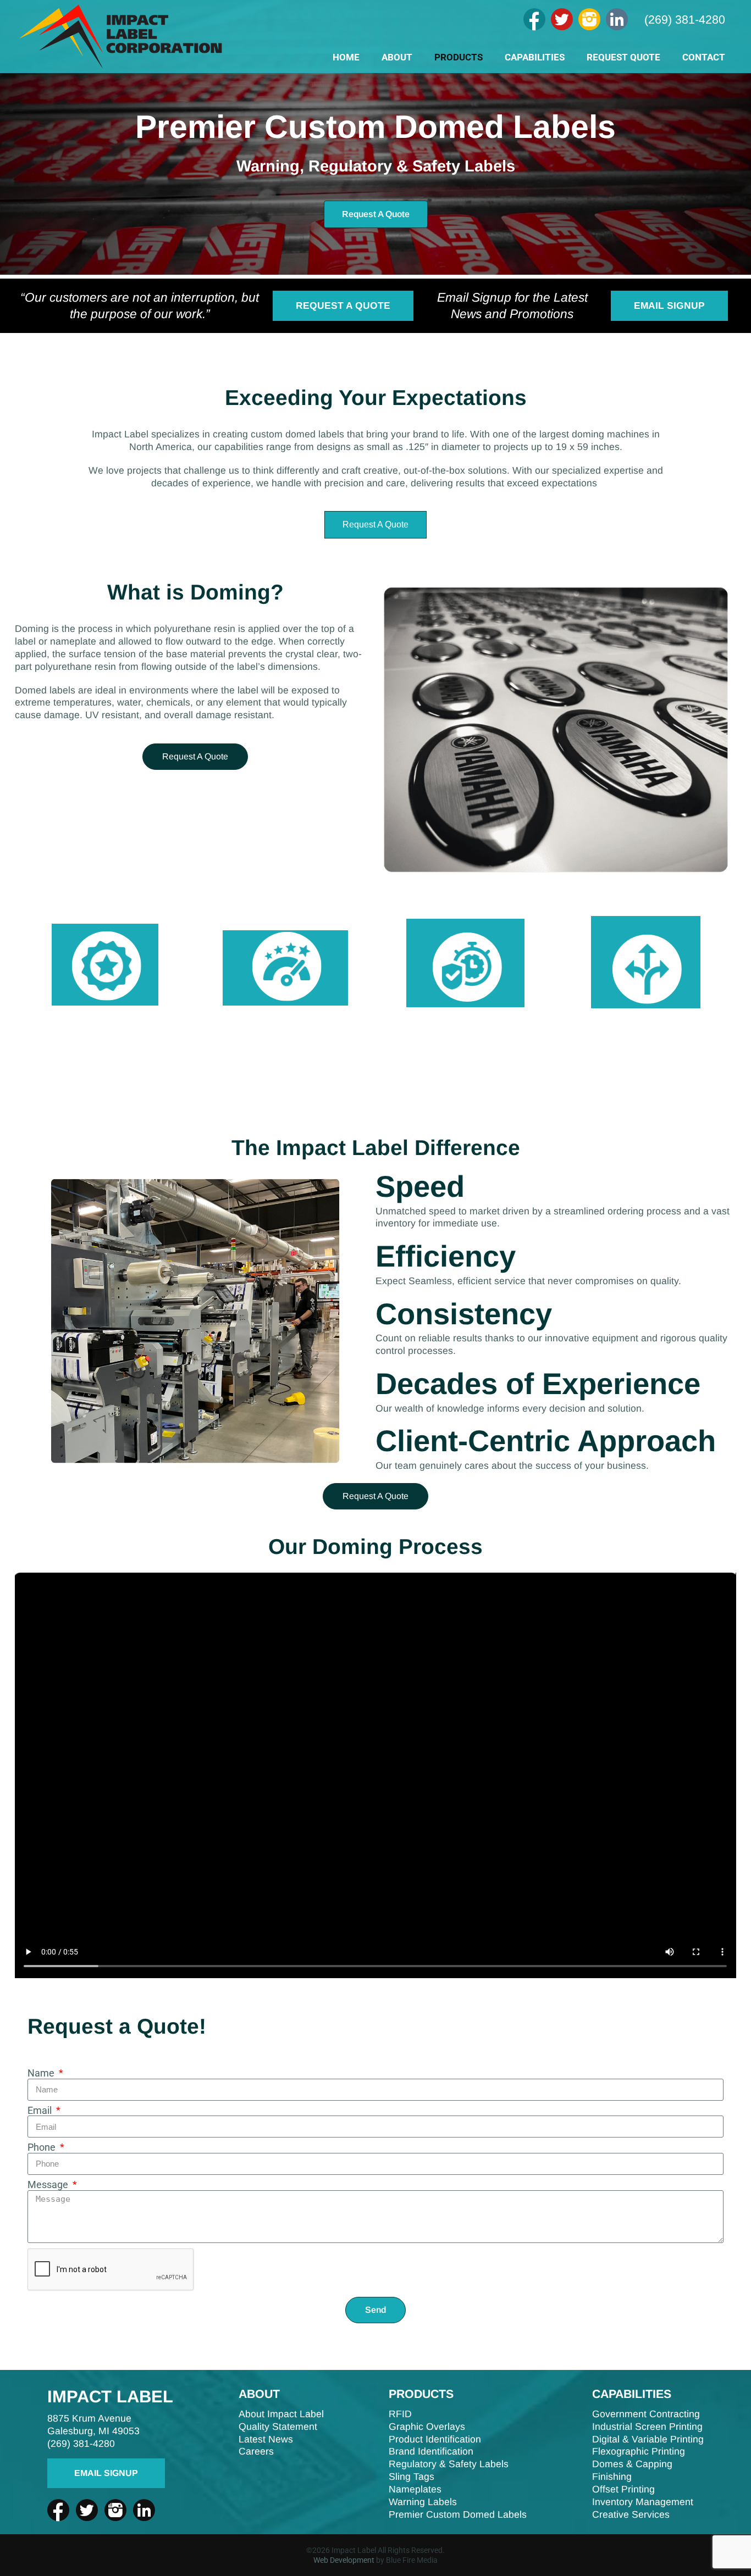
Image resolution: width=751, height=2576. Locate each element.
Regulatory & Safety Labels (449, 2464)
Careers (256, 2451)
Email (41, 2111)
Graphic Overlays (427, 2427)
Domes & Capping (632, 2464)
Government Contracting (646, 2414)
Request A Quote (343, 306)
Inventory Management (643, 2502)
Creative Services (631, 2514)
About (397, 57)
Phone (43, 2148)
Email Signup (669, 306)
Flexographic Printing (639, 2451)
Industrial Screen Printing (647, 2427)
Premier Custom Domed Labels (458, 2514)
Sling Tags (412, 2477)
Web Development (344, 2560)
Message (49, 2185)
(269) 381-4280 (685, 20)
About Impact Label (281, 2414)
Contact (704, 57)
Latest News (266, 2439)
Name (42, 2074)
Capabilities (535, 57)
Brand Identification (431, 2451)
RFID (400, 2414)
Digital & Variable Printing (648, 2439)
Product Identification (435, 2439)
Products (459, 57)
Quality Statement (278, 2427)
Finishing (612, 2477)
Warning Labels (423, 2502)
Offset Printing (623, 2489)
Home (346, 57)
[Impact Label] (121, 68)
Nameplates (415, 2489)
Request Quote (623, 57)
